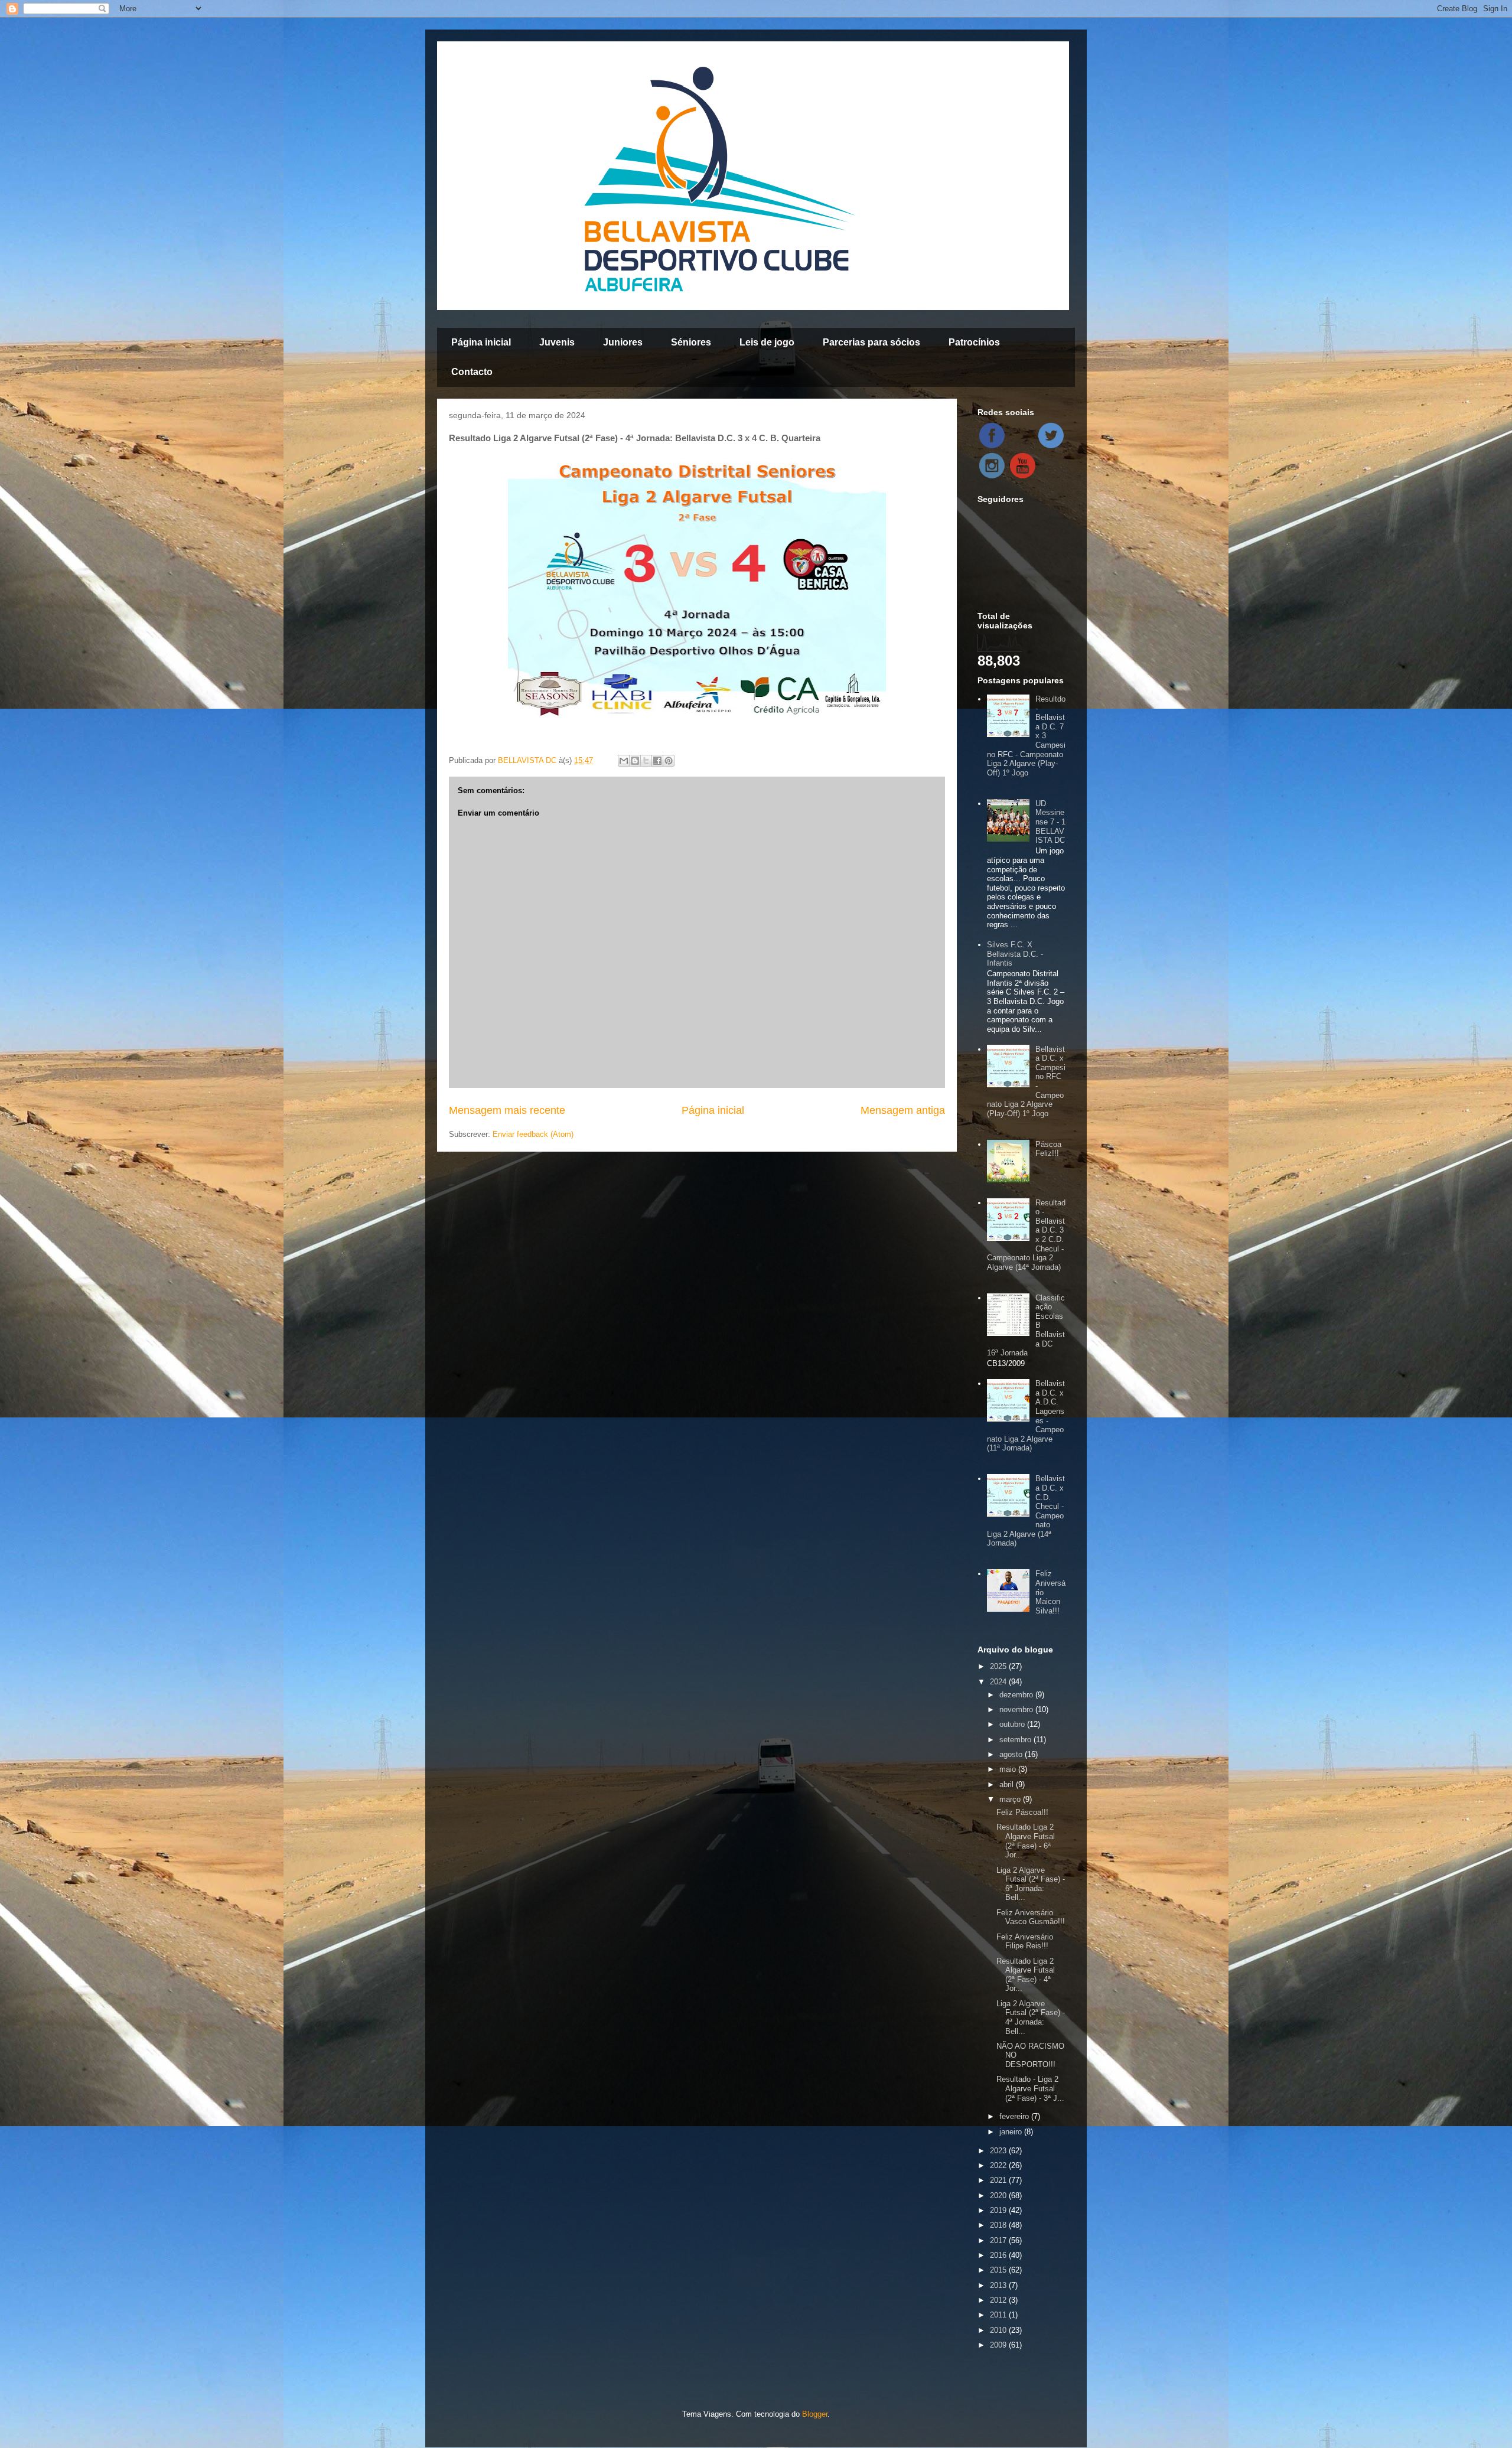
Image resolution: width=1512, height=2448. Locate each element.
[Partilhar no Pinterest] (669, 761)
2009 (999, 2345)
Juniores (623, 342)
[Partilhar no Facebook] (657, 761)
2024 (999, 1682)
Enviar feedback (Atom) (533, 1134)
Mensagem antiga (903, 1110)
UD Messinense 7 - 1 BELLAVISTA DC (1050, 822)
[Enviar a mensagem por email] (624, 761)
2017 (999, 2240)
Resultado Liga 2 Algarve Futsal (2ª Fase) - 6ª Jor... (1026, 1841)
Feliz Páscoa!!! (1022, 1812)
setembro (1016, 1740)
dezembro (1017, 1695)
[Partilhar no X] (646, 761)
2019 (999, 2210)
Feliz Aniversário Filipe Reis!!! (1025, 1942)
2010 (999, 2330)
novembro (1017, 1709)
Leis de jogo (767, 342)
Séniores (691, 342)
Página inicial (481, 342)
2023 (999, 2151)
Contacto (472, 372)
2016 (999, 2255)
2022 (999, 2165)
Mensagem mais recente (507, 1110)
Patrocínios (974, 342)
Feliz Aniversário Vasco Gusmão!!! (1031, 1917)
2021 (999, 2180)
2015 (999, 2270)
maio (1009, 1769)
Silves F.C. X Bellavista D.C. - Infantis (1015, 954)
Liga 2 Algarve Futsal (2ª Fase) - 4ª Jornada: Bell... (1031, 2017)
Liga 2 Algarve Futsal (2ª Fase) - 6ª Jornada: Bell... (1031, 1884)
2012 (999, 2300)
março (1011, 1799)
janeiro (1012, 2132)
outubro (1013, 1724)
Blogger (815, 2414)
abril (1008, 1784)
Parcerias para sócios (871, 342)
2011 (999, 2315)
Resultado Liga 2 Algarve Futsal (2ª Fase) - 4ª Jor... (1026, 1975)
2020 (999, 2196)
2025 (999, 1666)
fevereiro (1015, 2116)
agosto (1012, 1754)
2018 (999, 2225)
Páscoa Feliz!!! (1048, 1149)
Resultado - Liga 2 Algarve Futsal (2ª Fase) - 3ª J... (1030, 2088)
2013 (999, 2285)
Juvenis (557, 342)
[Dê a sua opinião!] (635, 761)
